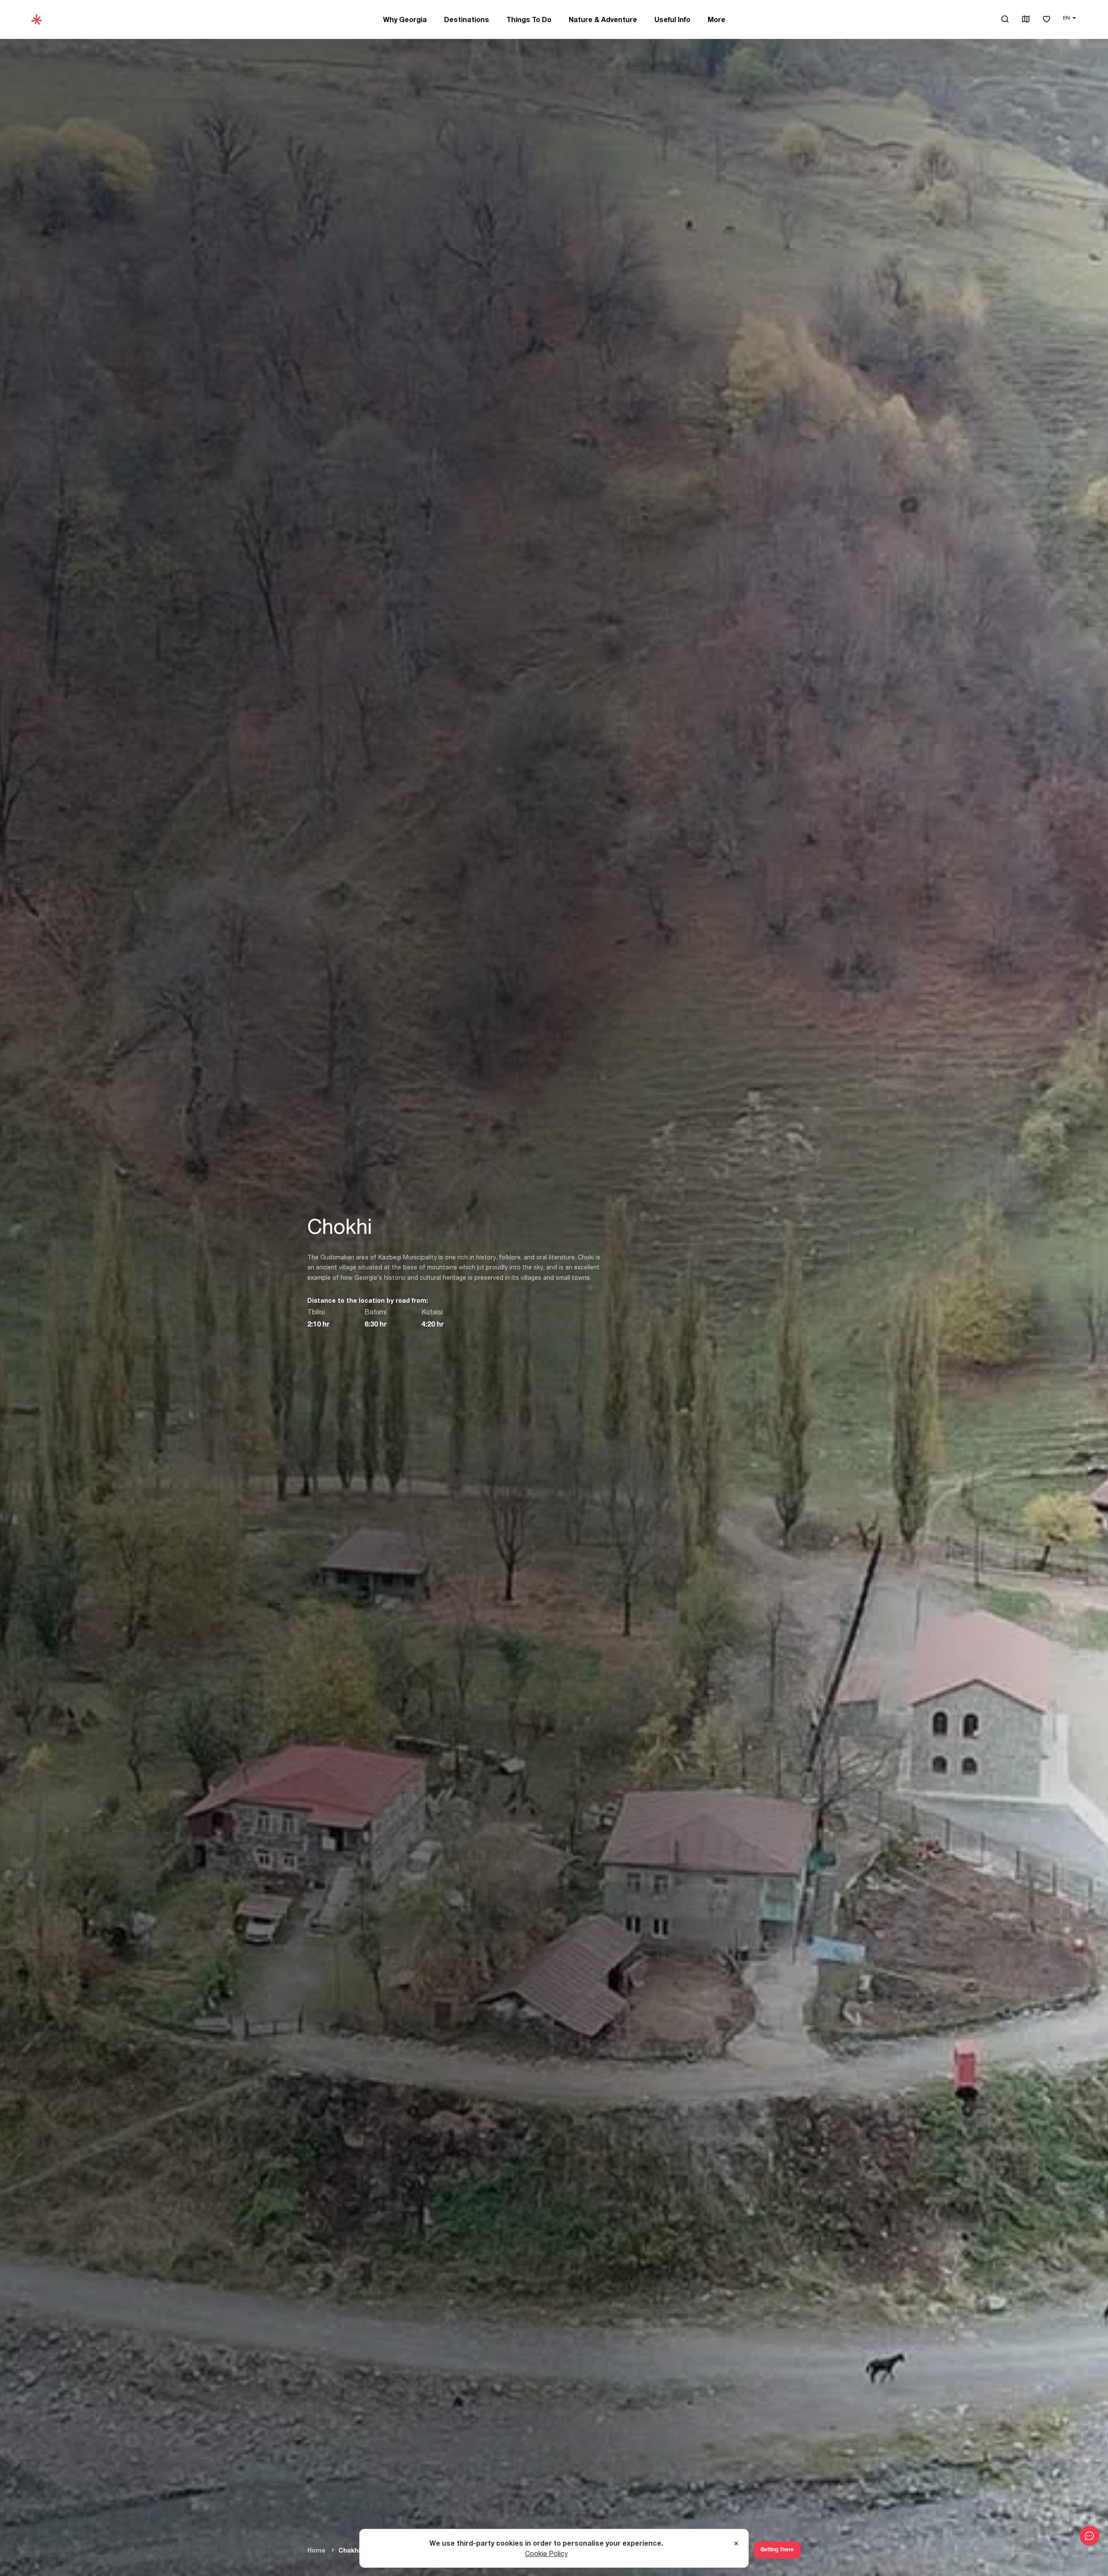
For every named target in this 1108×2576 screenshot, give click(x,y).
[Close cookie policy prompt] (736, 2544)
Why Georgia (405, 19)
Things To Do (529, 19)
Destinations (467, 19)
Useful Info (672, 19)
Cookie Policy (546, 2553)
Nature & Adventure (603, 19)
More (717, 19)
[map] (1026, 20)
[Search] (1005, 19)
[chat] (1089, 2536)
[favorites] (1047, 20)
